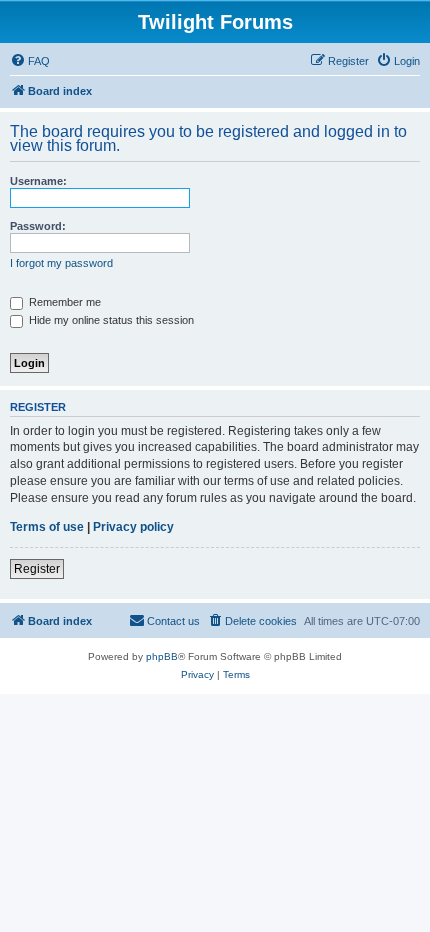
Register (37, 569)
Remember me (63, 302)
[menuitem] (30, 61)
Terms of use (47, 527)
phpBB (162, 656)
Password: (38, 226)
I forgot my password (61, 263)
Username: (38, 181)
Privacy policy (133, 527)
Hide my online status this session (110, 320)
